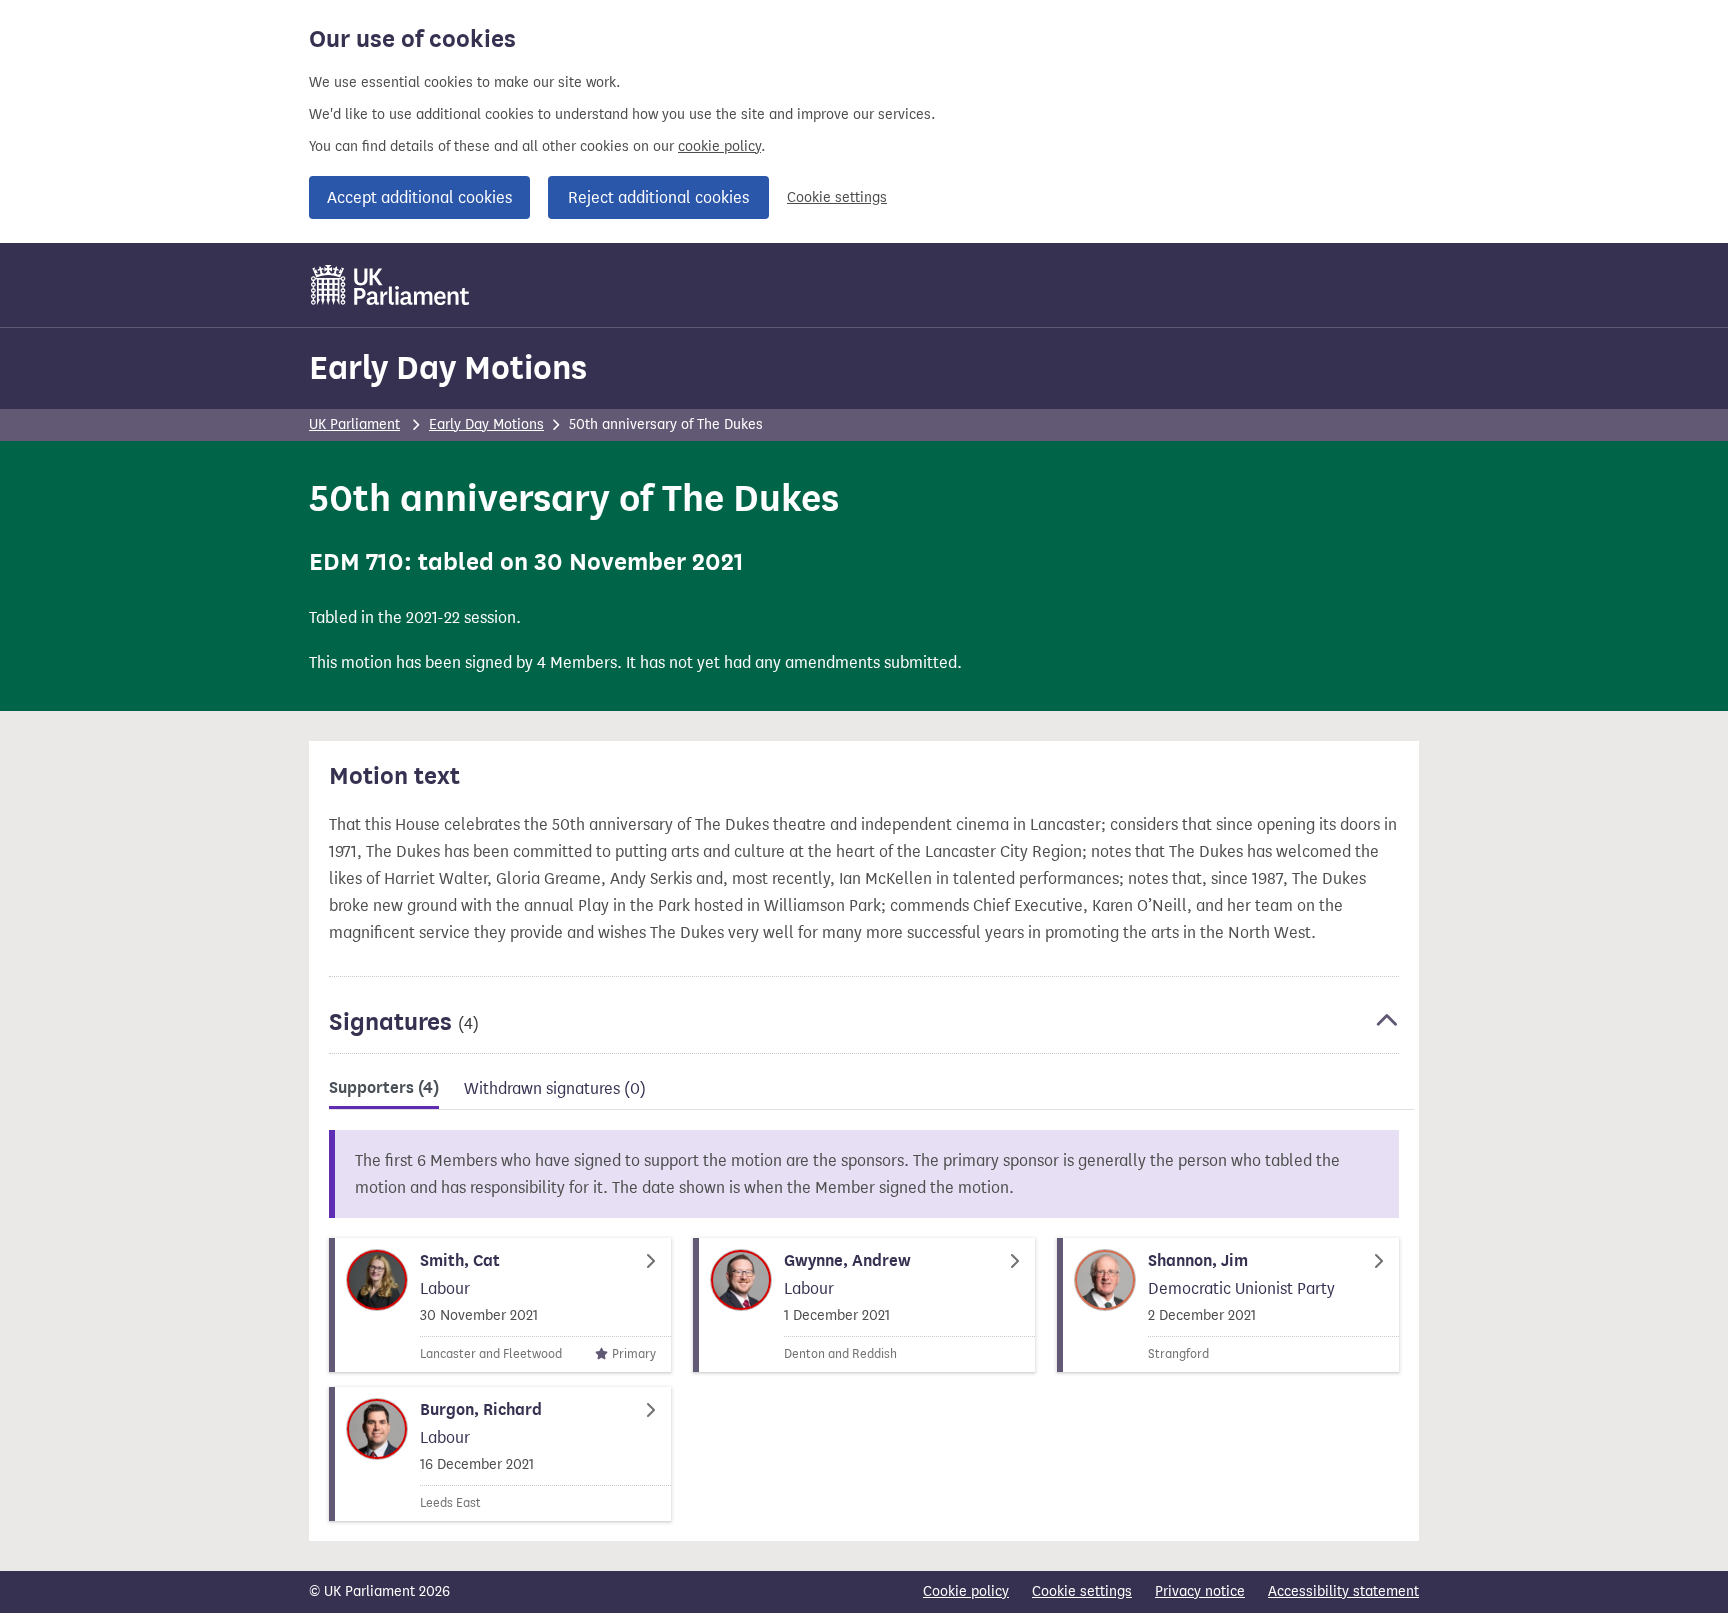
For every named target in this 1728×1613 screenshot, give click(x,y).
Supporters (384, 1088)
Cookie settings (837, 197)
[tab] (384, 1091)
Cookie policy (966, 1591)
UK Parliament (354, 424)
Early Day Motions (448, 367)
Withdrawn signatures (555, 1088)
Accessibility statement (1343, 1591)
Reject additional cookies (658, 197)
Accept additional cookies (419, 197)
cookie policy (719, 146)
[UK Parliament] (390, 285)
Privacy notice (1200, 1591)
